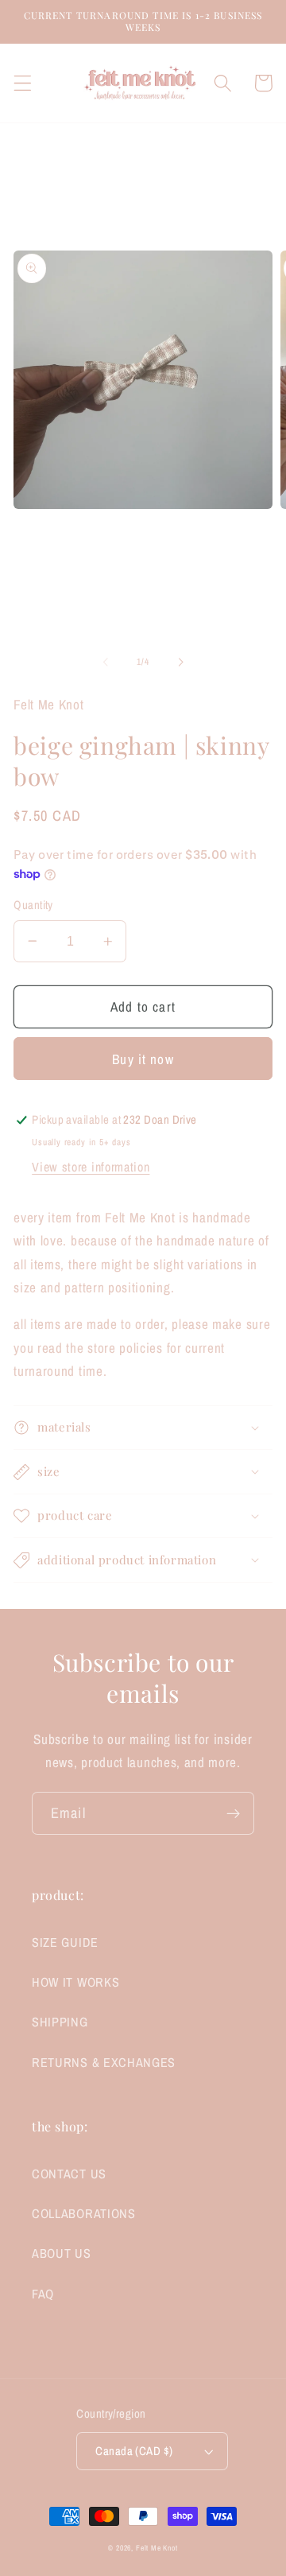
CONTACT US (69, 2174)
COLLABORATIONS (84, 2213)
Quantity (33, 905)
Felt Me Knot (157, 2548)
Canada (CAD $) (134, 2451)
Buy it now (143, 1059)
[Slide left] (106, 662)
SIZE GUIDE (65, 1942)
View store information (91, 1167)
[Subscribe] (233, 1813)
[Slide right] (180, 662)
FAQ (43, 2294)
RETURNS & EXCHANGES (104, 2062)
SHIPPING (60, 2022)
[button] (23, 83)
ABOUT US (62, 2253)
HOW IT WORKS (75, 1982)
